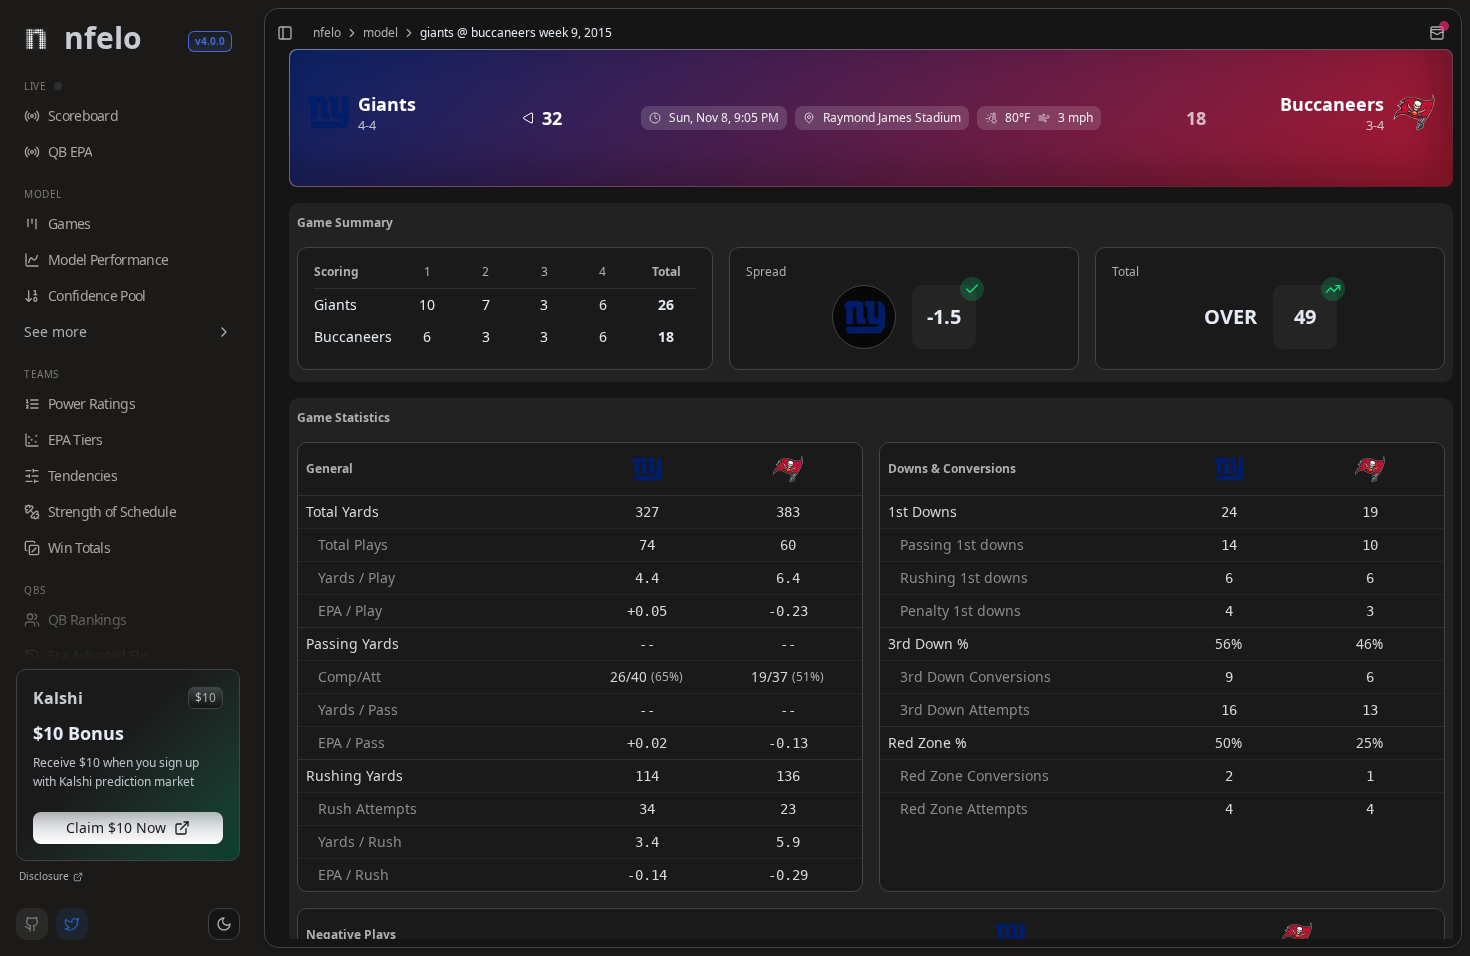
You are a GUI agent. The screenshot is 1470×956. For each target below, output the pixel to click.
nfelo (327, 33)
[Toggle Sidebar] (256, 478)
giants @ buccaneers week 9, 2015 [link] (516, 33)
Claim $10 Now (116, 827)
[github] (32, 924)
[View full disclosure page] (78, 877)
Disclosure (44, 876)
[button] (224, 924)
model (380, 33)
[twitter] (72, 924)
